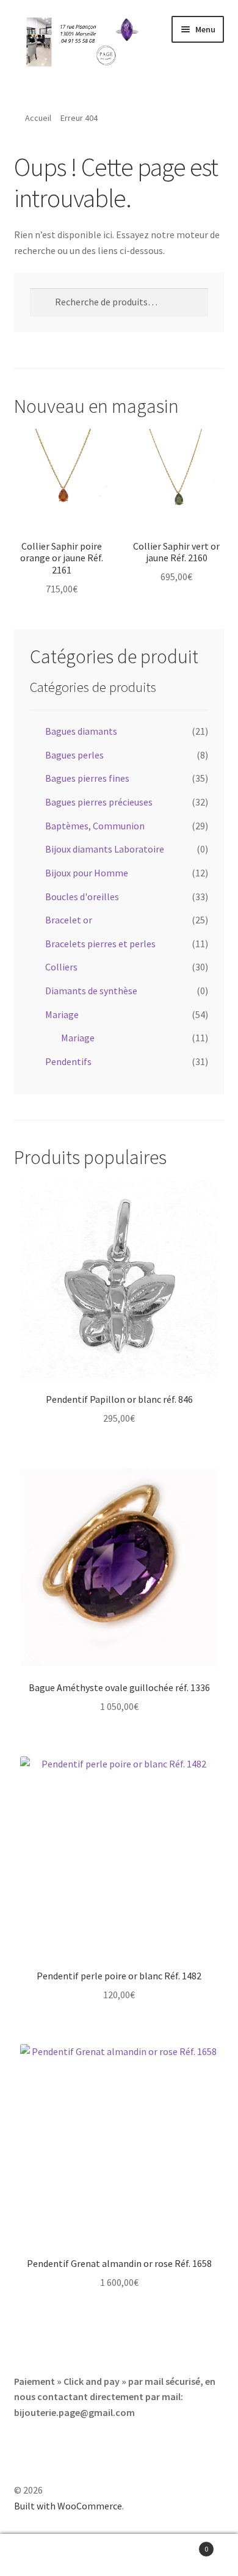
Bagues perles (74, 755)
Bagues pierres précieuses (99, 802)
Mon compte (40, 2555)
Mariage (62, 1014)
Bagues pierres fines (87, 778)
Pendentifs (68, 1061)
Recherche (119, 2555)
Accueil (38, 118)
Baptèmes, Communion (95, 826)
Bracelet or (69, 920)
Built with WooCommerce (68, 2506)
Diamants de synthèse (91, 991)
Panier (183, 2545)
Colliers (61, 967)
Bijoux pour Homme (87, 873)
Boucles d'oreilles (82, 897)
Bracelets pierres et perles (100, 944)
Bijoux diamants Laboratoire (105, 849)
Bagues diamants (81, 731)
